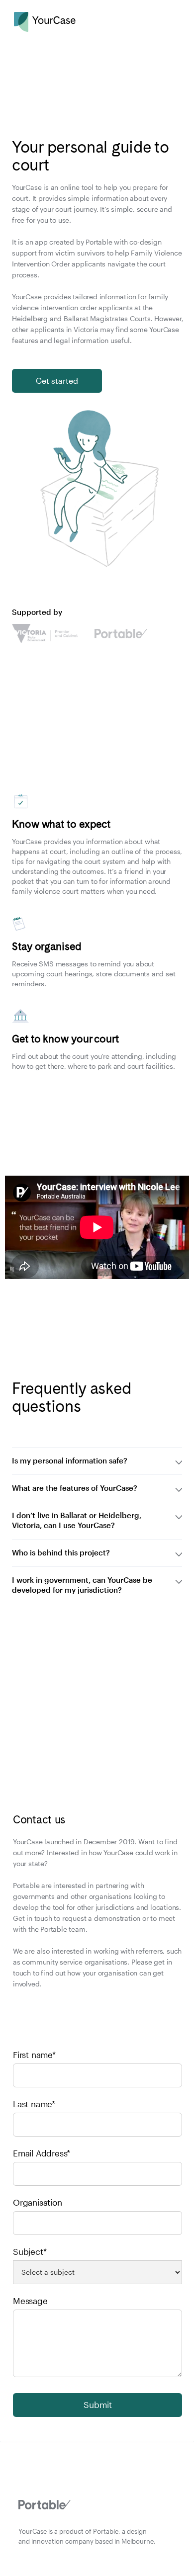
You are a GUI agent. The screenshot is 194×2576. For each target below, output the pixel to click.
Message (30, 2301)
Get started (57, 381)
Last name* (34, 2104)
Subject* (30, 2251)
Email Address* (42, 2153)
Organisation (38, 2202)
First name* (34, 2055)
